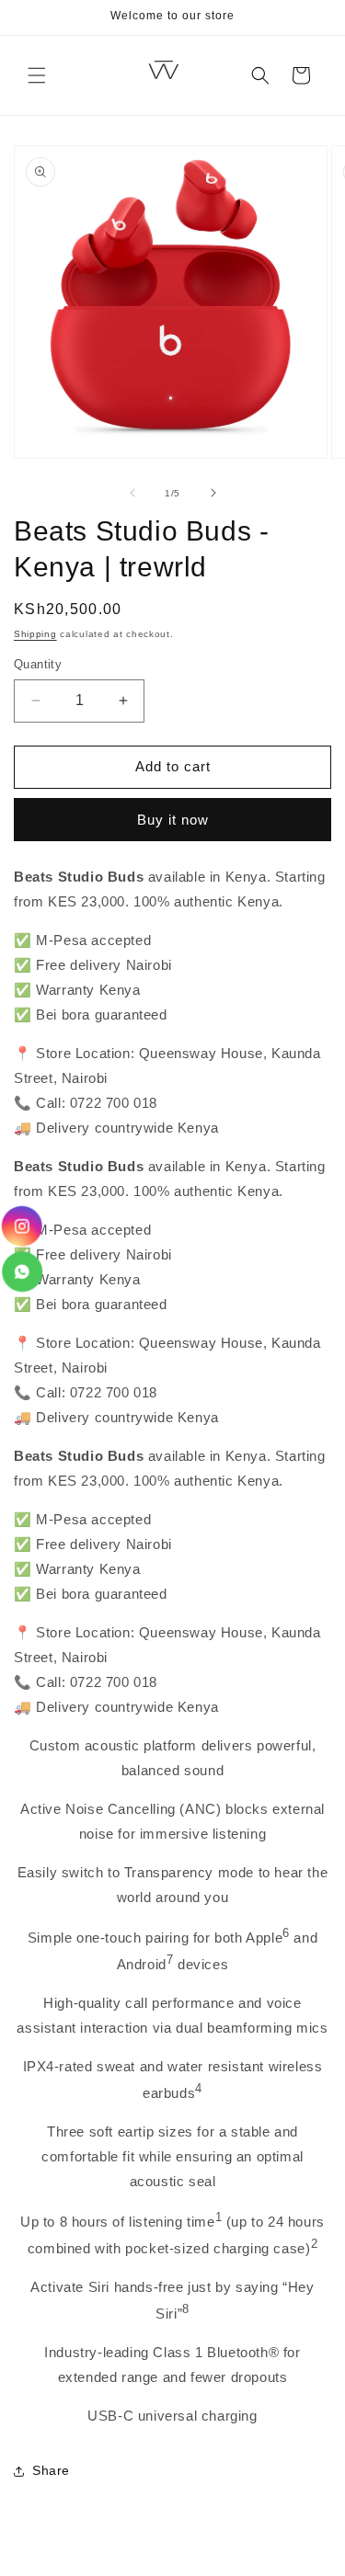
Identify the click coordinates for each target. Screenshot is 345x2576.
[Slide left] (132, 493)
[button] (37, 75)
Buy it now (173, 820)
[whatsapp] (21, 1271)
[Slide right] (213, 493)
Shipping (35, 634)
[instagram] (23, 1226)
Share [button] (51, 2470)
